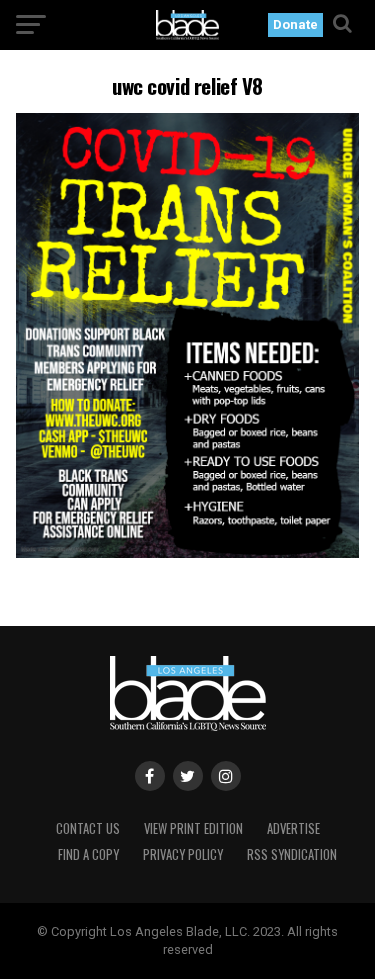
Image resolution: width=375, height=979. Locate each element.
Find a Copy (88, 854)
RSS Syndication (292, 854)
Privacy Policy (183, 854)
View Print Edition (193, 828)
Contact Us (88, 828)
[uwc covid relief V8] (188, 552)
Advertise (293, 828)
